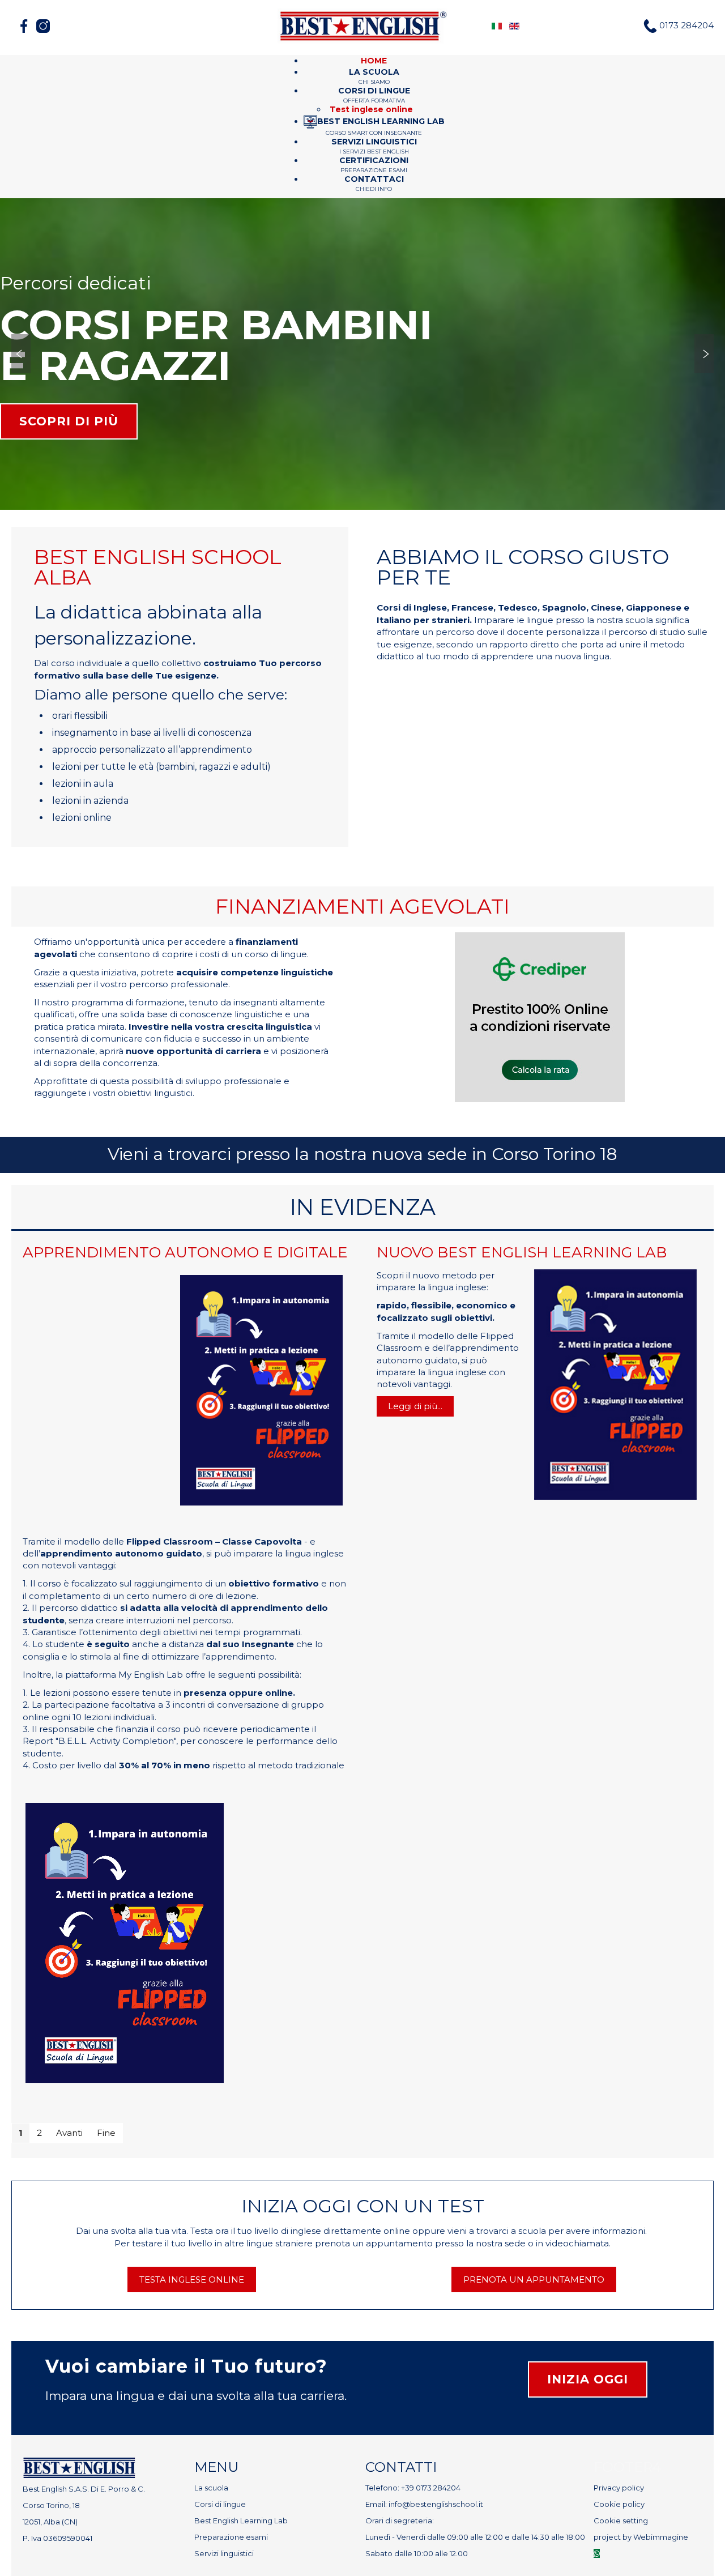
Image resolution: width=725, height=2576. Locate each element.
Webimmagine (661, 2537)
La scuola (211, 2488)
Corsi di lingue (220, 2504)
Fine (106, 2133)
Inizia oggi (588, 2379)
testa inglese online (192, 2279)
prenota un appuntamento (534, 2279)
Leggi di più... (415, 1406)
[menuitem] (374, 61)
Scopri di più (69, 421)
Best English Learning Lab (241, 2520)
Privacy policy (619, 2488)
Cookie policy (619, 2504)
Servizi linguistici (224, 2553)
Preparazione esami (231, 2537)
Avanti (69, 2133)
